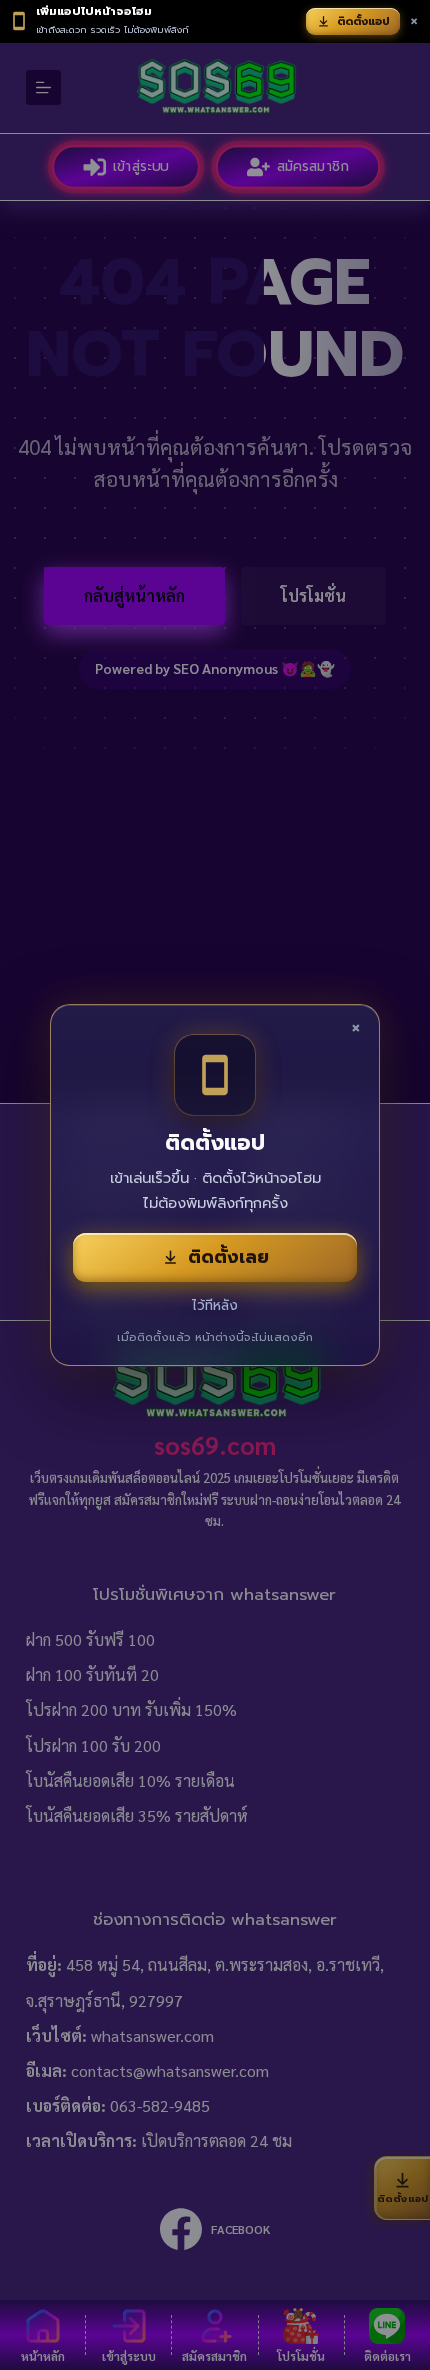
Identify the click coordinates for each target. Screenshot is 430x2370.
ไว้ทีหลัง (215, 1305)
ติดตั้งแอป (363, 21)
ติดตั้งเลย (228, 1257)
